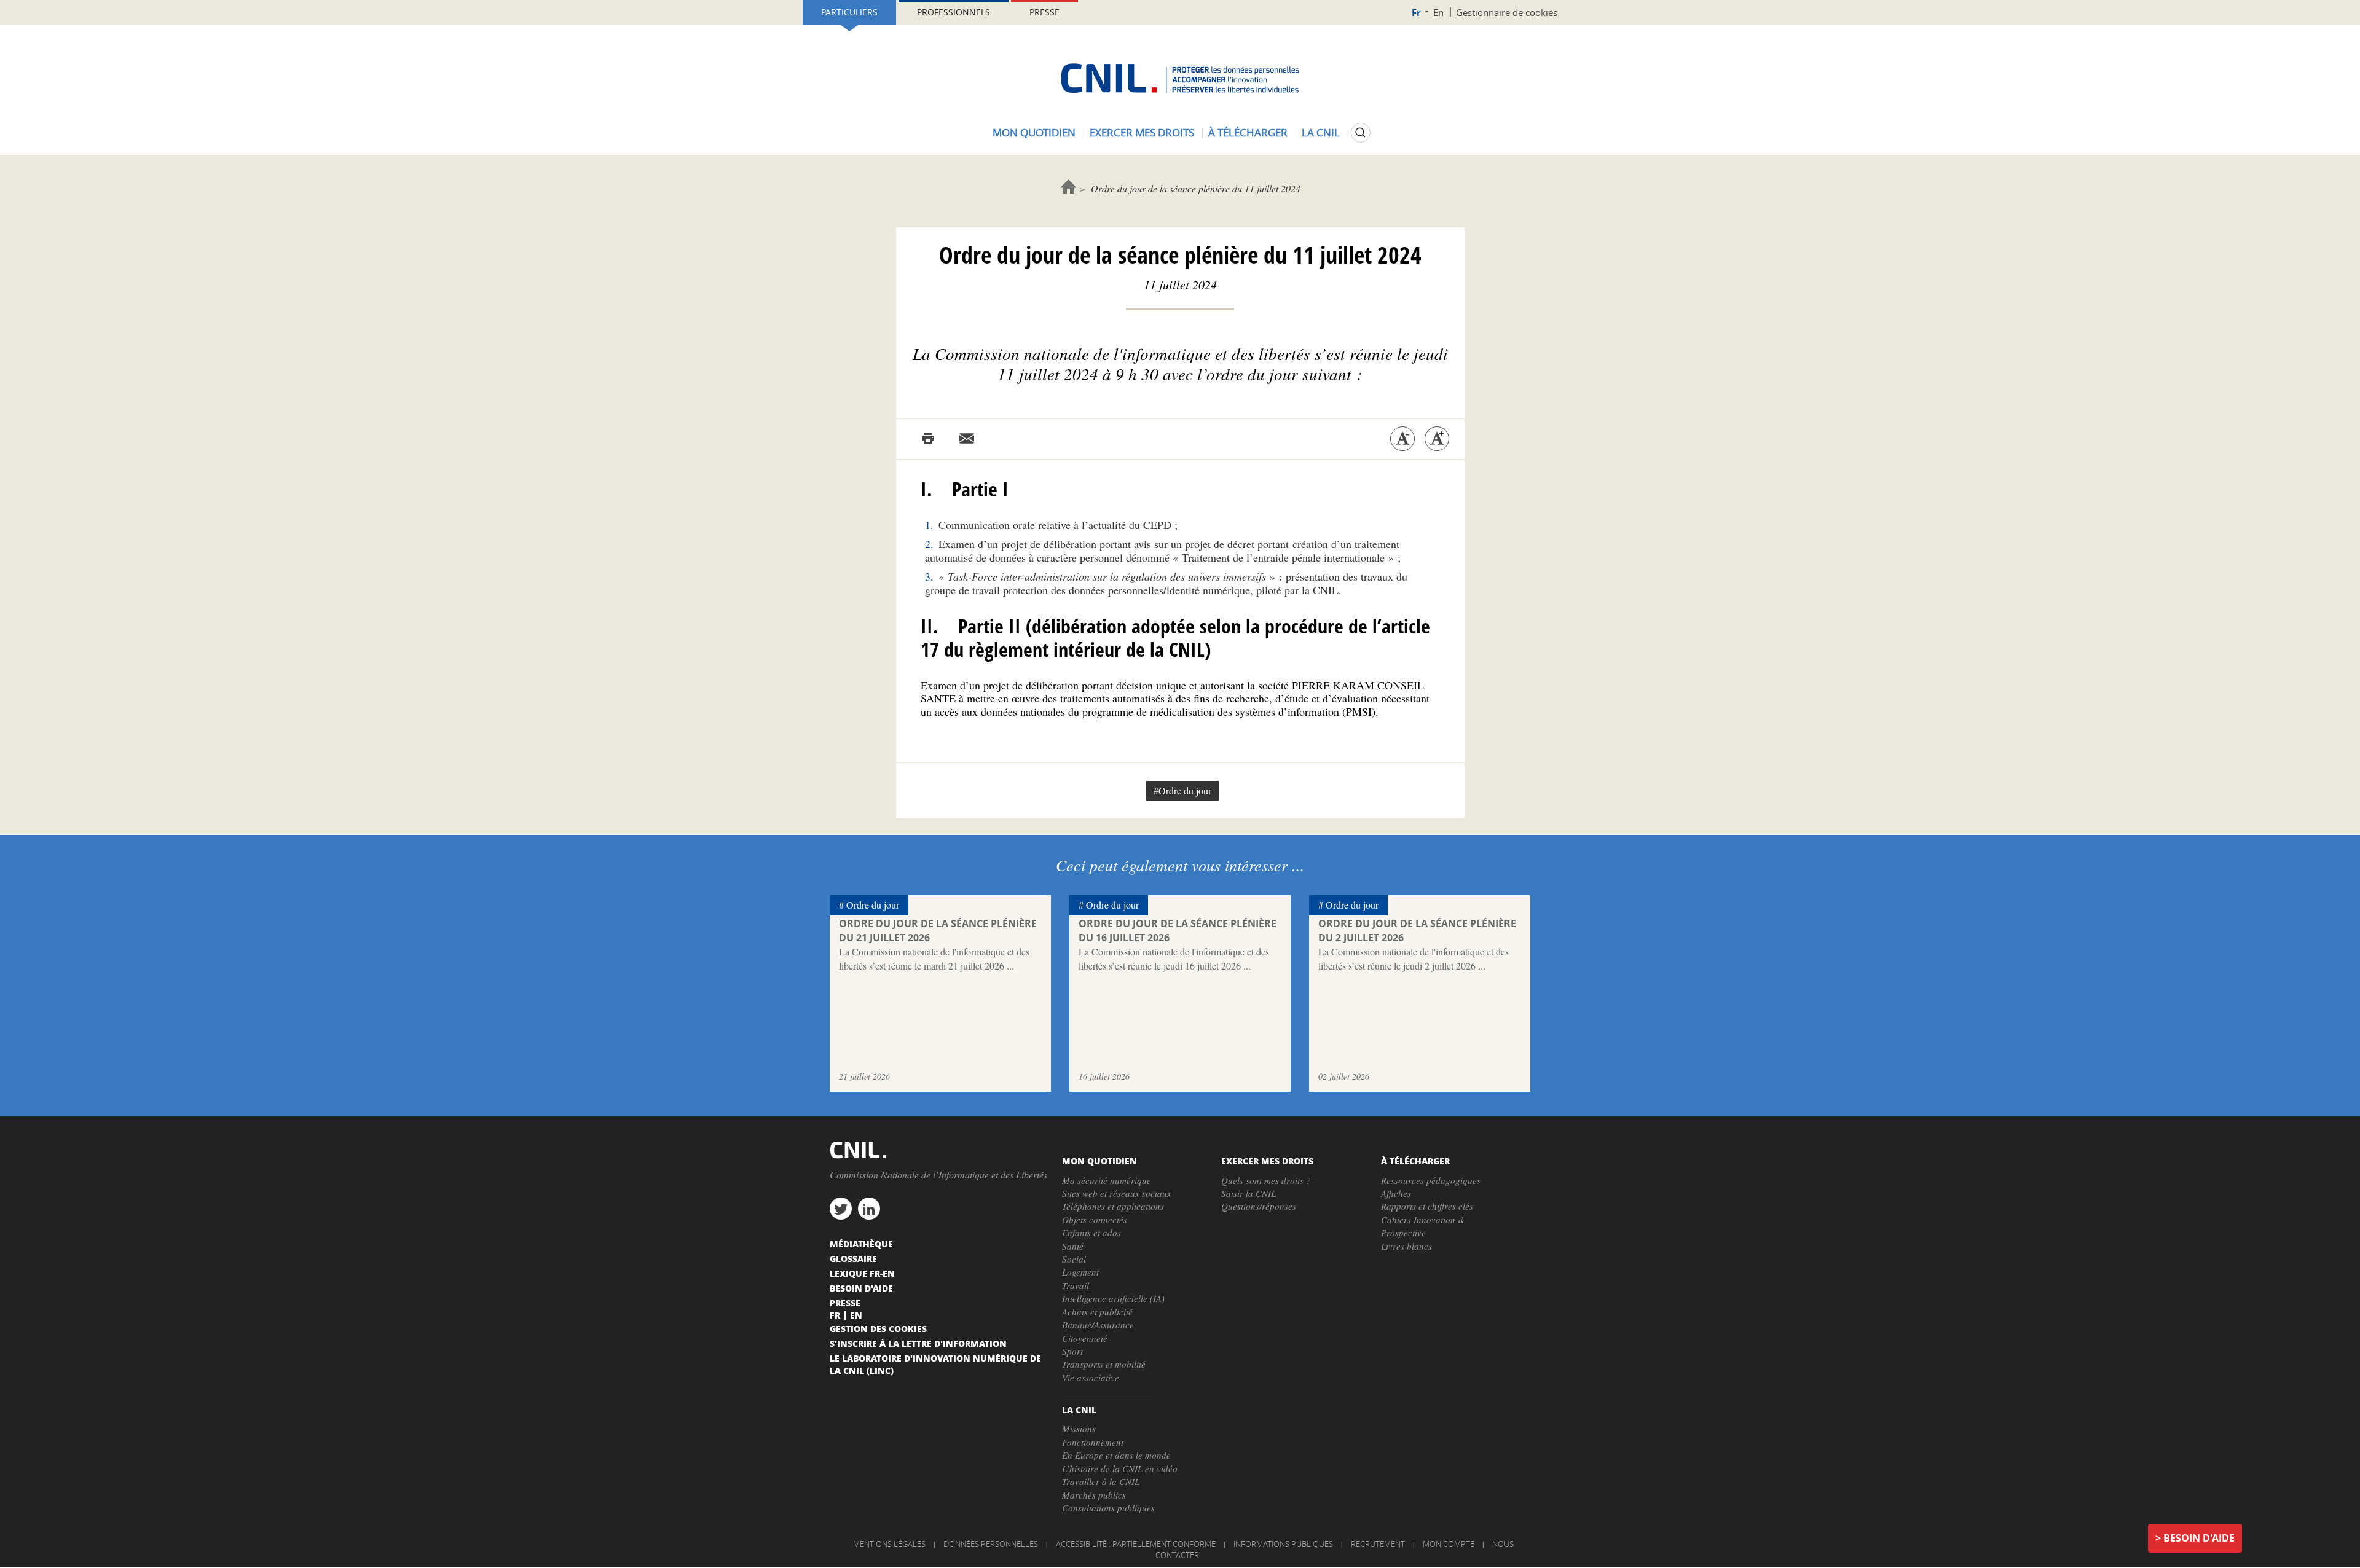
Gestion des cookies (878, 1328)
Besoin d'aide (2199, 1538)
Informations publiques (1283, 1544)
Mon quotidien (1034, 132)
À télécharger (1248, 132)
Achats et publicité (1097, 1312)
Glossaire (853, 1258)
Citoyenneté (1085, 1338)
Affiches (1396, 1193)
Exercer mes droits (1142, 132)
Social (1074, 1259)
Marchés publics (1094, 1495)
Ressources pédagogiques (1431, 1180)
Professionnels (954, 12)
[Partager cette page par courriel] (967, 439)
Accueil (1068, 186)
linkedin (869, 1209)
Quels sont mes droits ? (1266, 1180)
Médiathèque (861, 1244)
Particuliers (849, 12)
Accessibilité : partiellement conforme (1136, 1544)
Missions (1079, 1429)
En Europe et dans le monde (1116, 1455)
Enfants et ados (1091, 1233)
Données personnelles (991, 1544)
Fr (1416, 13)
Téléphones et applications (1113, 1206)
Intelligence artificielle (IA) (1113, 1298)
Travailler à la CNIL (1101, 1481)
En (1438, 12)
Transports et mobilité (1104, 1364)
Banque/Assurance (1098, 1325)
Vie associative (1091, 1378)
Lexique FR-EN (862, 1273)
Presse (1044, 12)
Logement (1080, 1272)
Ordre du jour (873, 905)
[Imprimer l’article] (928, 439)
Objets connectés (1095, 1220)
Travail (1076, 1285)
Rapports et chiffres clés (1427, 1206)
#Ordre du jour (1182, 790)
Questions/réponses (1259, 1206)
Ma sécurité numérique (1107, 1180)
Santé (1073, 1246)
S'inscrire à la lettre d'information (918, 1343)
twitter (841, 1209)
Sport (1072, 1351)
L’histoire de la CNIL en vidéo (1120, 1468)
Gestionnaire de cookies (1507, 12)
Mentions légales (889, 1544)
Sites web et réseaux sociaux (1117, 1193)
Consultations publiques (1108, 1508)
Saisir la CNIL (1249, 1193)
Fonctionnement (1093, 1442)
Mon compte (1449, 1544)
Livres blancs (1406, 1246)
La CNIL (1321, 132)
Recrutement (1378, 1544)
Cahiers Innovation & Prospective (1423, 1226)
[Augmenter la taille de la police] (1437, 439)
